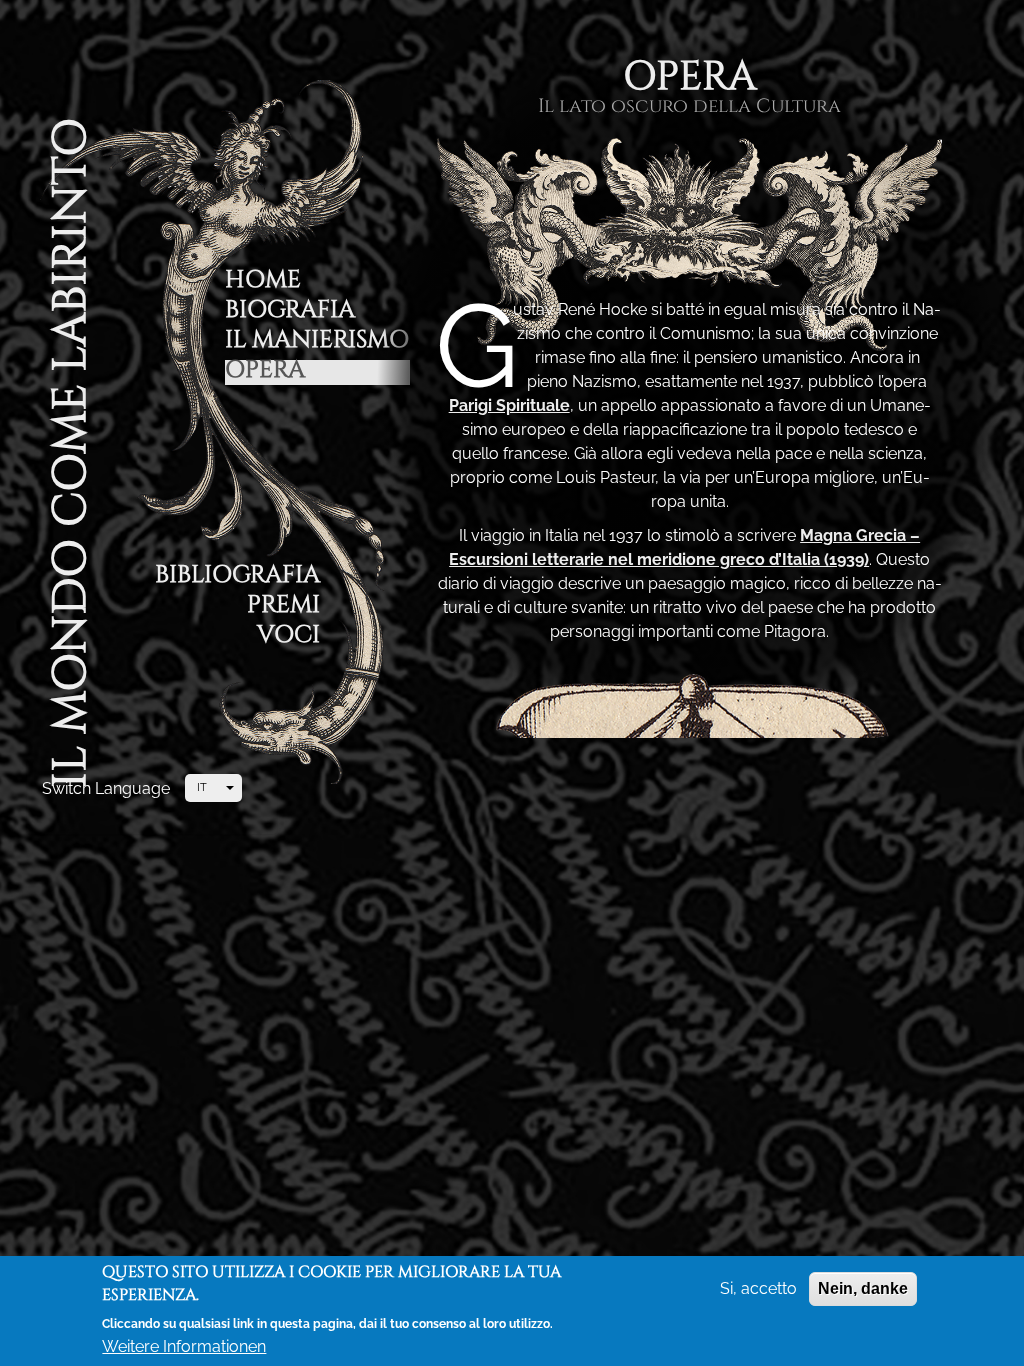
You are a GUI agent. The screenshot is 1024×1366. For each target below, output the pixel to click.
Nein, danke (863, 1288)
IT (202, 787)
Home (263, 282)
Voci (288, 637)
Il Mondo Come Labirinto (71, 453)
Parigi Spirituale (509, 405)
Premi (283, 607)
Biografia (290, 312)
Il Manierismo (317, 342)
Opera (265, 372)
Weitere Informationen (184, 1346)
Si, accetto (758, 1288)
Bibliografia (237, 577)
